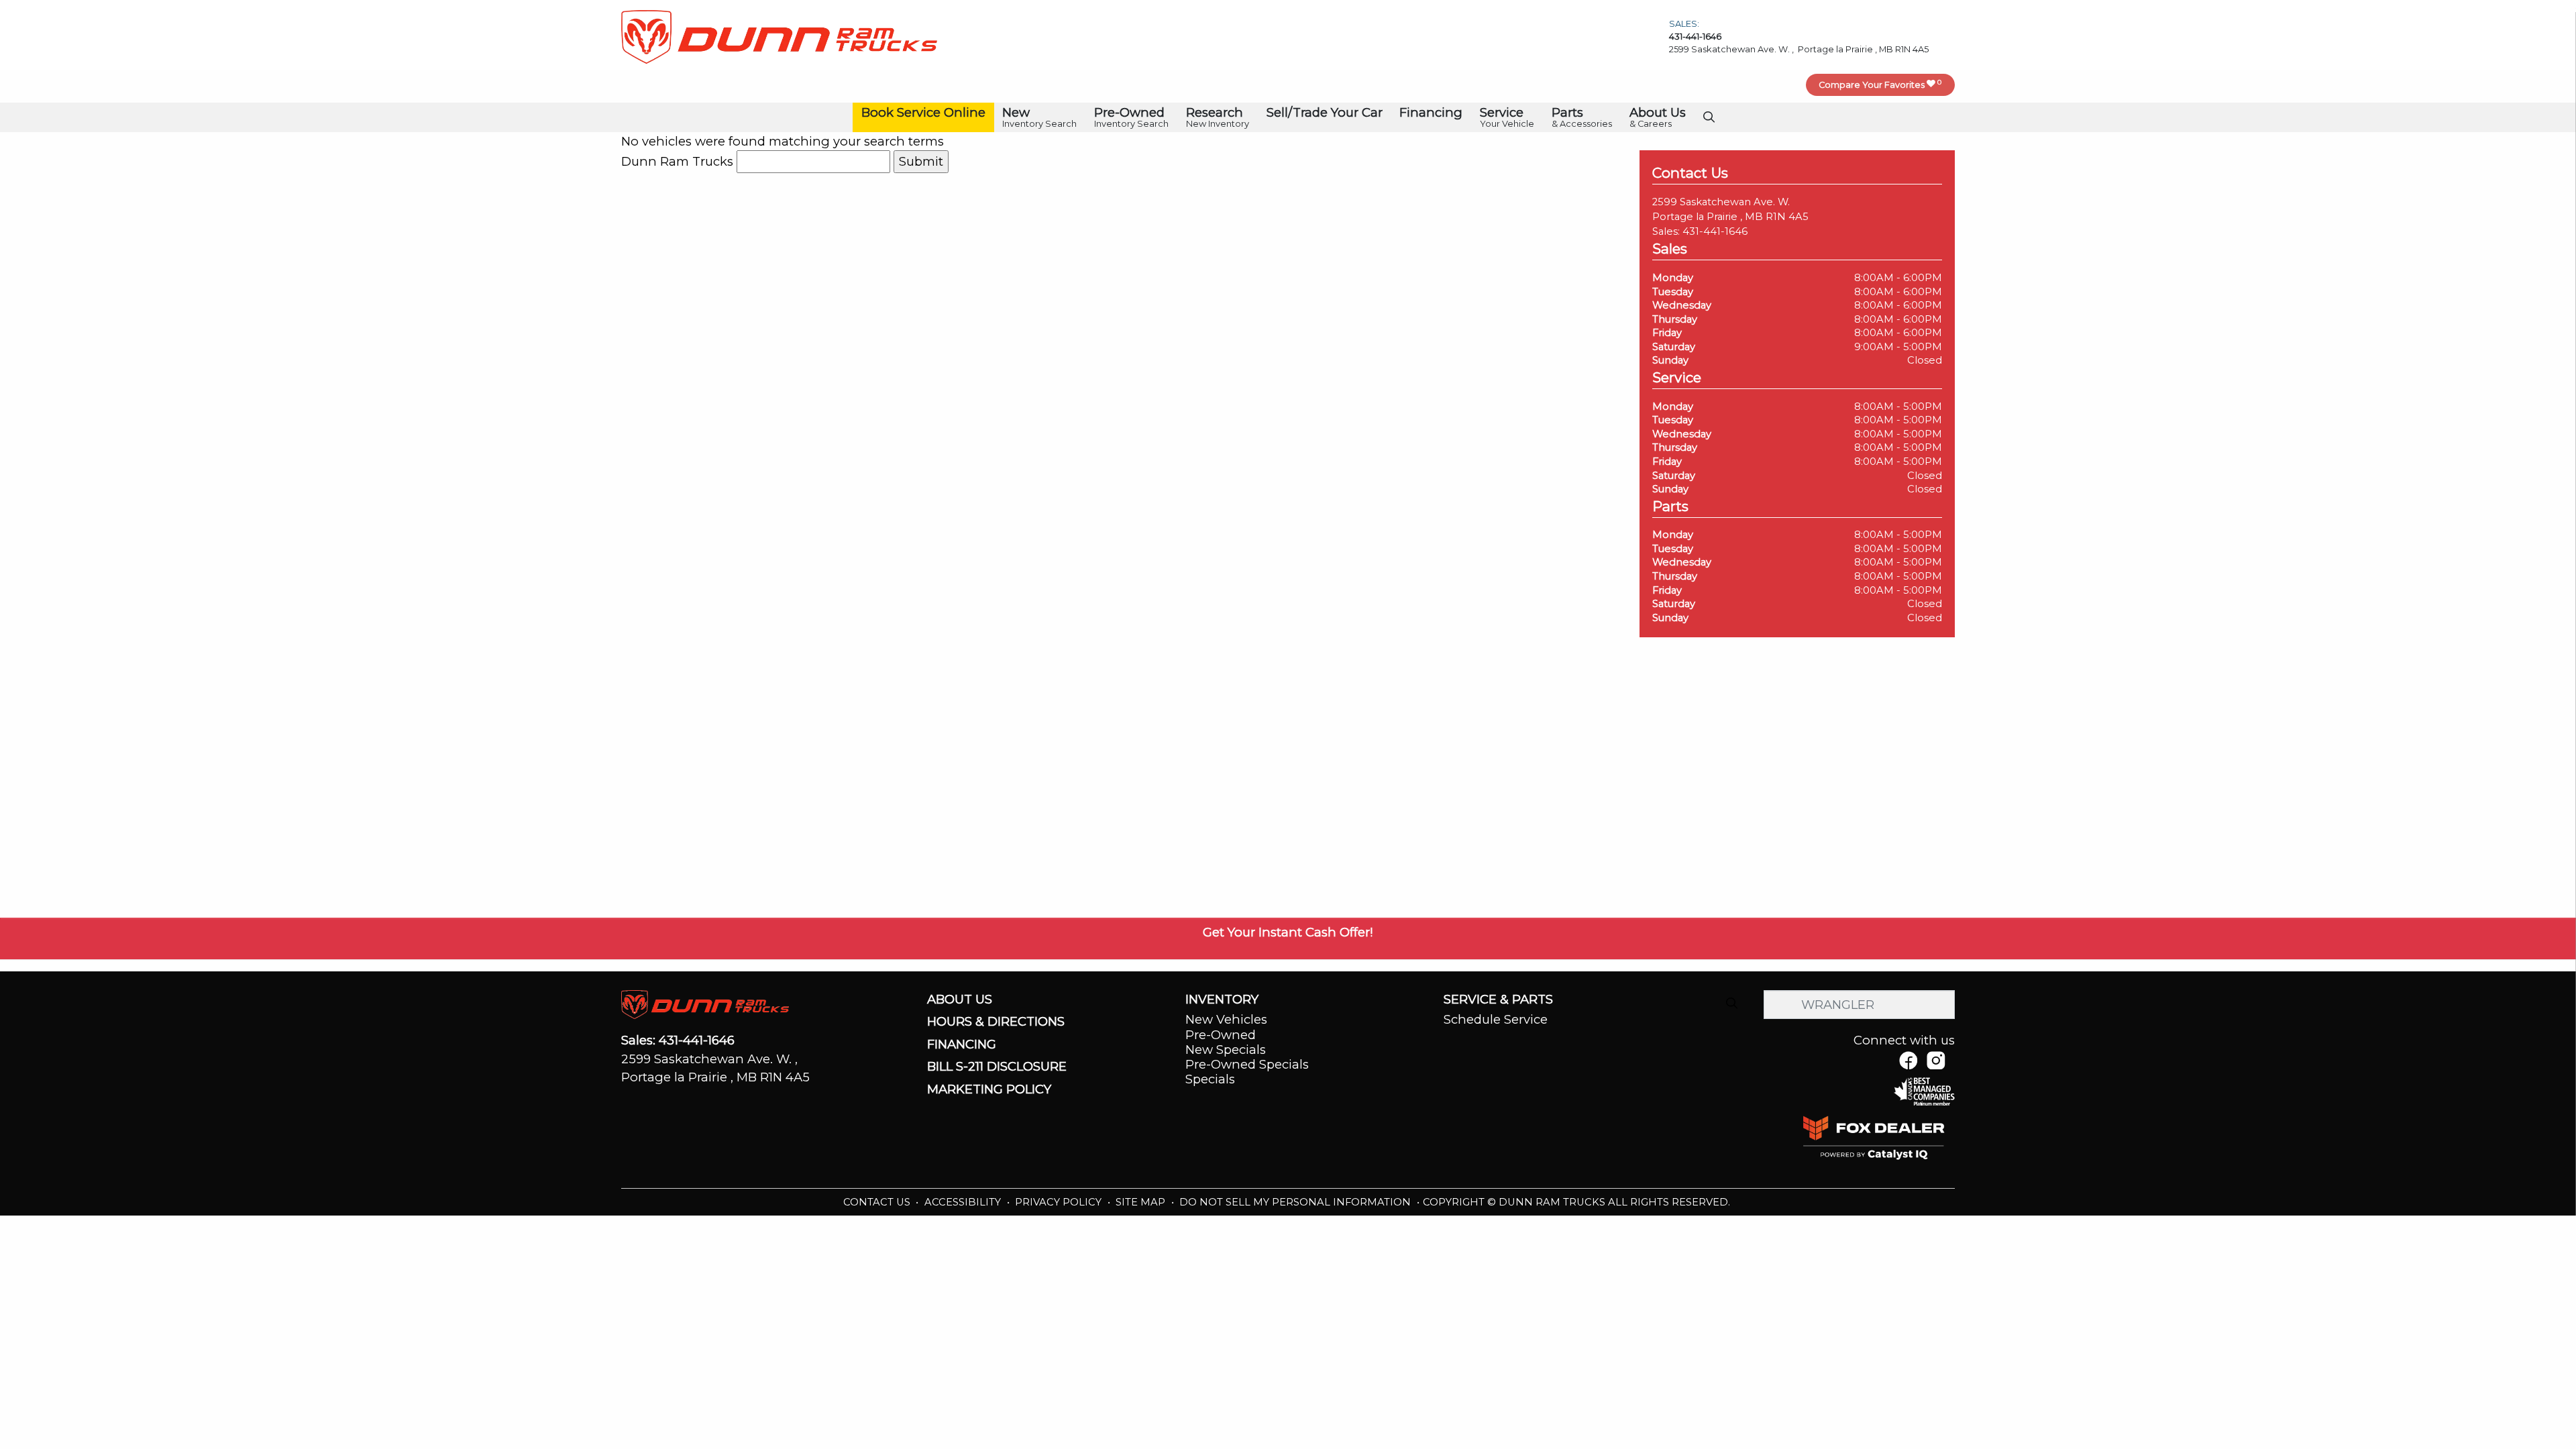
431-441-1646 (1715, 231)
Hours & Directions (996, 1022)
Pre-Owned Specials (1247, 1064)
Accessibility (964, 1202)
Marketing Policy (989, 1089)
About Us (960, 1000)
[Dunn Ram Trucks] (779, 36)
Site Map (1142, 1202)
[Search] (1731, 1004)
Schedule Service (1496, 1019)
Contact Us (878, 1202)
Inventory (1222, 1000)
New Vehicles (1226, 1019)
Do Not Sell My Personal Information (1296, 1202)
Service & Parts (1498, 1000)
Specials (1210, 1079)
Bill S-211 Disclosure (997, 1067)
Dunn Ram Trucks (677, 161)
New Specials (1226, 1050)
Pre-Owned (1221, 1035)
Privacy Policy (1060, 1202)
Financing (962, 1044)
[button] (923, 113)
